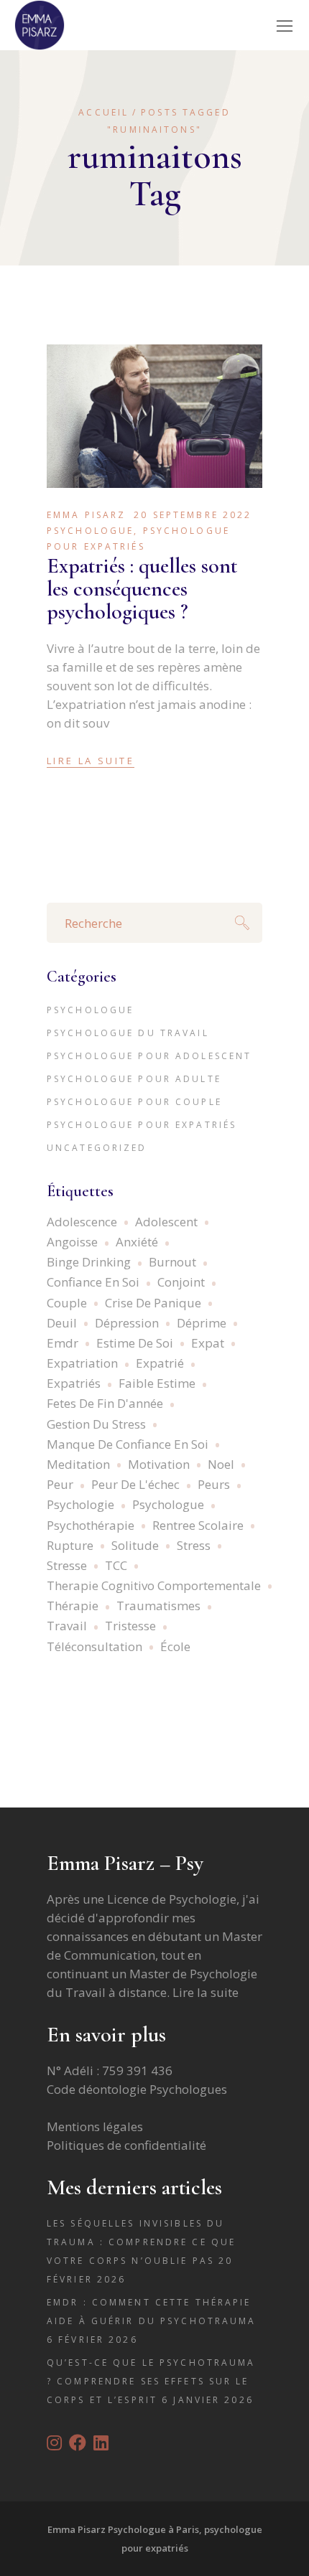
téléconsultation (94, 1646)
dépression (127, 1323)
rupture (70, 1545)
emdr (63, 1343)
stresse (67, 1565)
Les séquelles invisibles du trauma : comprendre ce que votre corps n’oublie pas (141, 2242)
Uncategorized (97, 1148)
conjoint (181, 1282)
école (175, 1646)
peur (60, 1484)
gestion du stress (96, 1424)
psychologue (168, 1504)
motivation (159, 1464)
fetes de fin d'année (105, 1403)
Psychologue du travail (128, 1033)
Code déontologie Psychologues (137, 2089)
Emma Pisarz (86, 515)
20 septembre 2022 (193, 515)
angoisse (72, 1242)
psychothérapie (91, 1525)
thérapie (73, 1606)
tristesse (130, 1626)
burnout (172, 1262)
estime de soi (135, 1343)
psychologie (80, 1504)
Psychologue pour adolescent (149, 1056)
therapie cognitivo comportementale (154, 1585)
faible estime (157, 1383)
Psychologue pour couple (134, 1102)
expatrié (160, 1363)
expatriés (74, 1383)
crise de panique (153, 1303)
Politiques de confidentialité (126, 2145)
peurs (214, 1484)
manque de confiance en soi (128, 1444)
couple (67, 1303)
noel (221, 1464)
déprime (202, 1323)
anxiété (137, 1242)
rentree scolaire (198, 1525)
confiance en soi (93, 1282)
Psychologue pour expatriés (142, 1125)
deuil (62, 1323)
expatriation (82, 1363)
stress (194, 1545)
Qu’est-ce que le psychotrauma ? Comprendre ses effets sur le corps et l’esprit (151, 2381)
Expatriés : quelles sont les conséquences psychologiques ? (142, 589)
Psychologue (90, 531)
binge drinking (89, 1262)
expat (208, 1343)
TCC (116, 1565)
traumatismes (158, 1606)
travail (67, 1626)
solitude (135, 1545)
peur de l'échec (135, 1484)
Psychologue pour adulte (134, 1079)
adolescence (82, 1222)
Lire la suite (206, 1992)
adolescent (166, 1222)
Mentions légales (95, 2126)
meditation (78, 1464)
